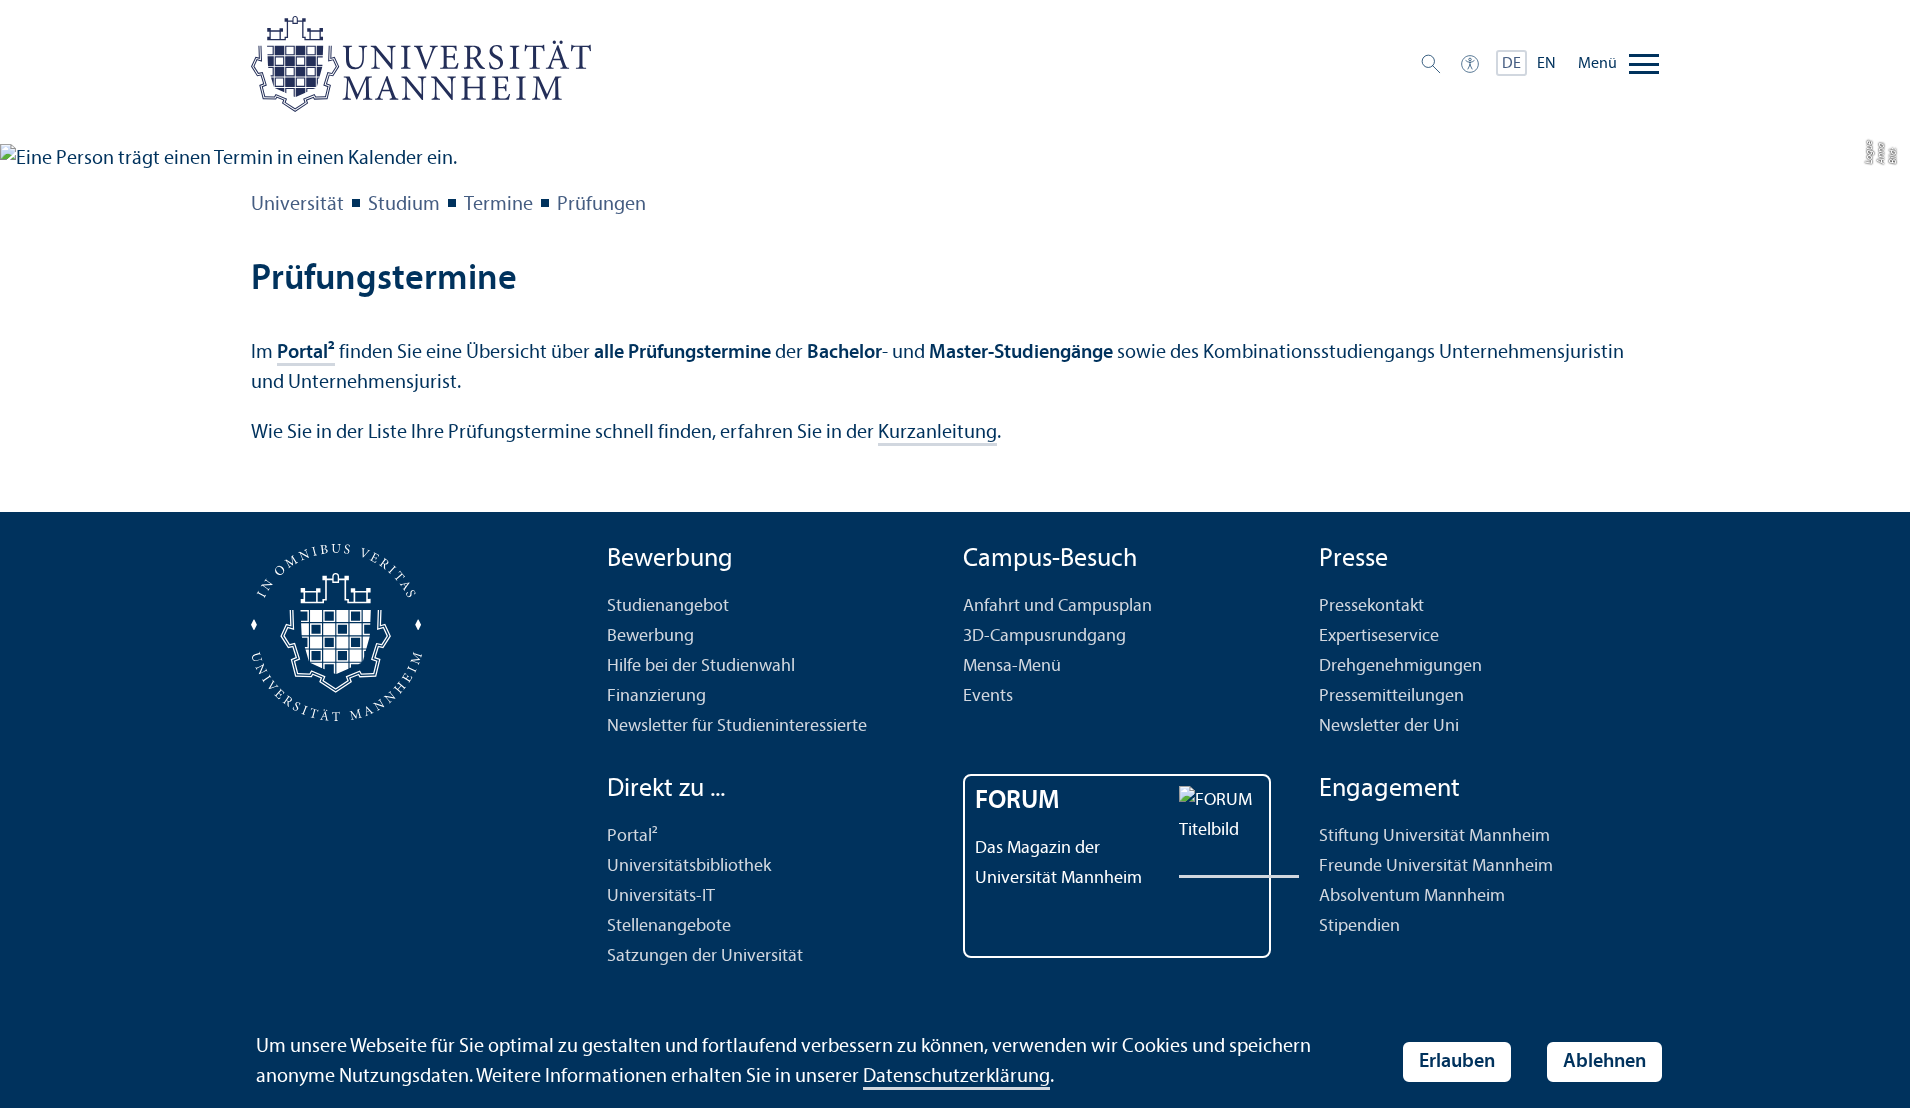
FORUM (1017, 801)
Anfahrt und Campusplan (1057, 606)
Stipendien (1359, 926)
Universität (297, 205)
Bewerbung (650, 636)
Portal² (306, 353)
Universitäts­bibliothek (689, 866)
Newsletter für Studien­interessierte (737, 726)
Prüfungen (601, 205)
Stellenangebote (669, 926)
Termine (498, 205)
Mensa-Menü (1012, 666)
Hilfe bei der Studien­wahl (701, 666)
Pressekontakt (1371, 606)
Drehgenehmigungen (1400, 666)
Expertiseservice (1379, 636)
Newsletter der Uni (1389, 726)
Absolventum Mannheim (1412, 896)
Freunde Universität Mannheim (1436, 866)
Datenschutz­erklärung (956, 1077)
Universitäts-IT (661, 896)
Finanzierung (656, 696)
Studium (404, 205)
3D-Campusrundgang (1044, 636)
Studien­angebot (668, 606)
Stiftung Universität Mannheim (1434, 836)
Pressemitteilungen (1391, 696)
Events (988, 696)
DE (1511, 64)
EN (1546, 64)
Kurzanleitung (937, 433)
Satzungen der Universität (705, 956)
